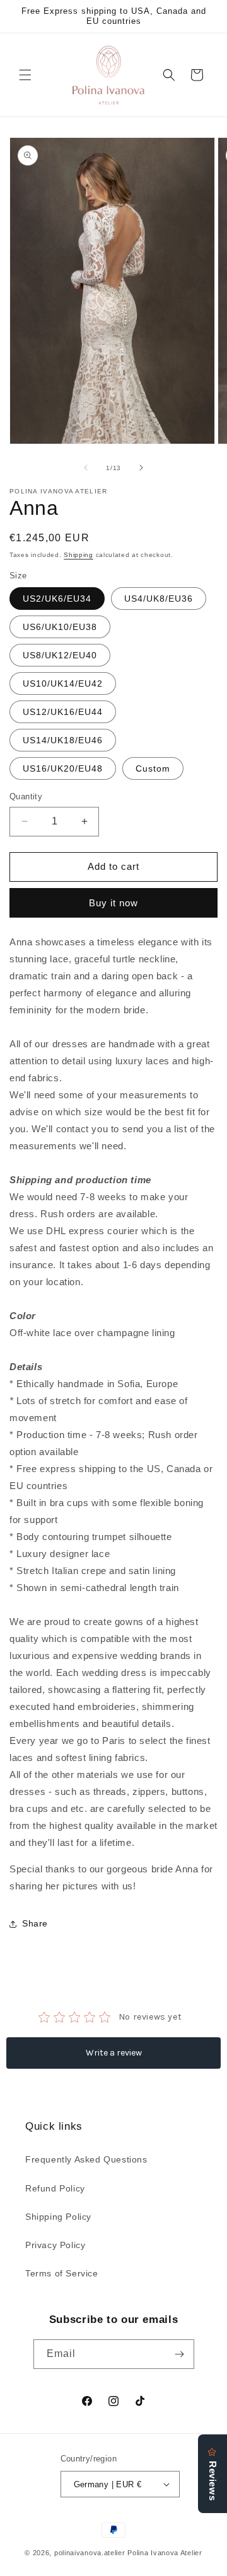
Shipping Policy (58, 2217)
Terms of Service (62, 2273)
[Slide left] (86, 468)
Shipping (79, 555)
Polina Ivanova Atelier (165, 2553)
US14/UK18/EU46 (63, 740)
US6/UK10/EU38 (60, 627)
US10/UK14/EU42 (63, 683)
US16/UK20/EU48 (63, 768)
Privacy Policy (55, 2245)
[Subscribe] (180, 2354)
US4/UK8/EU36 (159, 599)
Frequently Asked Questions (86, 2159)
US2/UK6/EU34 (57, 599)
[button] (25, 75)
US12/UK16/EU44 (63, 712)
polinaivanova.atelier (90, 2553)
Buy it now (113, 903)
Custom (153, 768)
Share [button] (35, 1923)
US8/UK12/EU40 (60, 655)
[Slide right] (141, 468)
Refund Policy (55, 2188)
